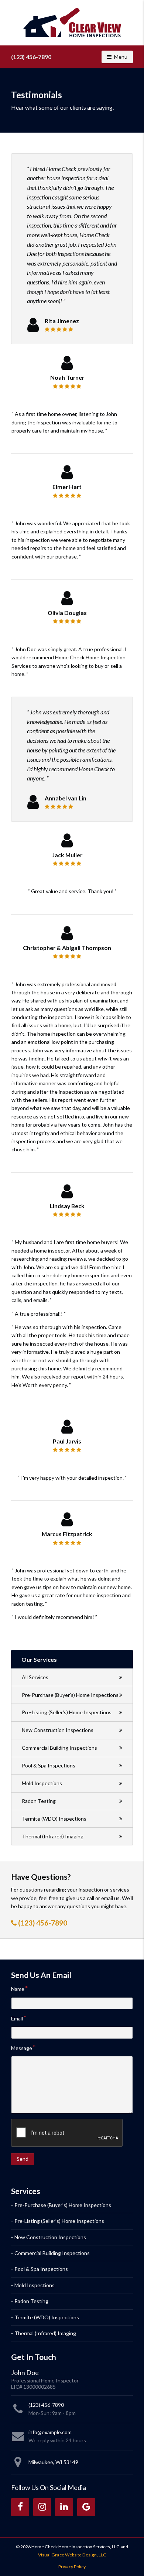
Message (22, 2048)
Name (18, 1989)
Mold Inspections (42, 1783)
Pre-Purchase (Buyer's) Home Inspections (70, 1695)
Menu (123, 57)
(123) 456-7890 (31, 57)
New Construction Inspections (58, 1730)
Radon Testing (39, 1801)
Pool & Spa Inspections (49, 1765)
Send (23, 2159)
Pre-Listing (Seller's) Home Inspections (67, 1712)
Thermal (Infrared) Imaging (53, 1836)
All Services (35, 1677)
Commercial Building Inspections (59, 1748)
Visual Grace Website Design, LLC (72, 2555)
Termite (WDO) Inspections (54, 1819)
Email (17, 2018)
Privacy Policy (72, 2567)
